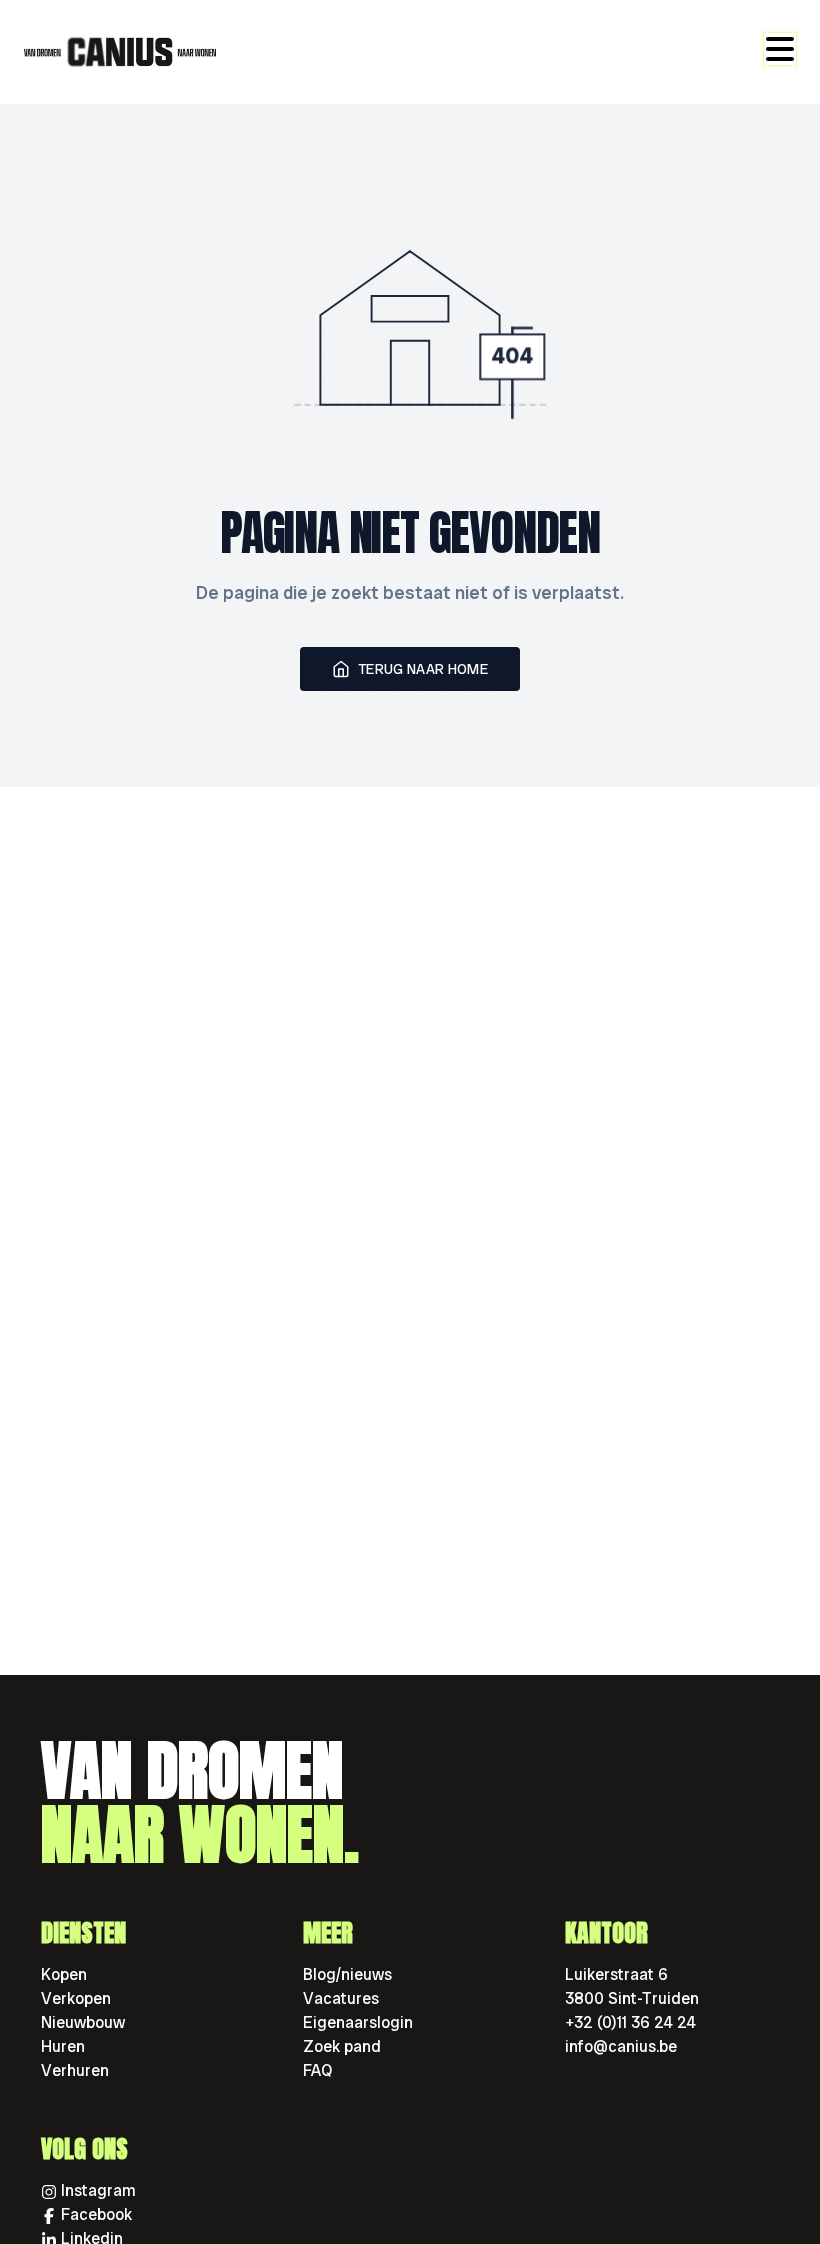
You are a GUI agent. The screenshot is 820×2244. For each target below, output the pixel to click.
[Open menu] (780, 49)
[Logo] (120, 52)
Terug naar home (423, 669)
